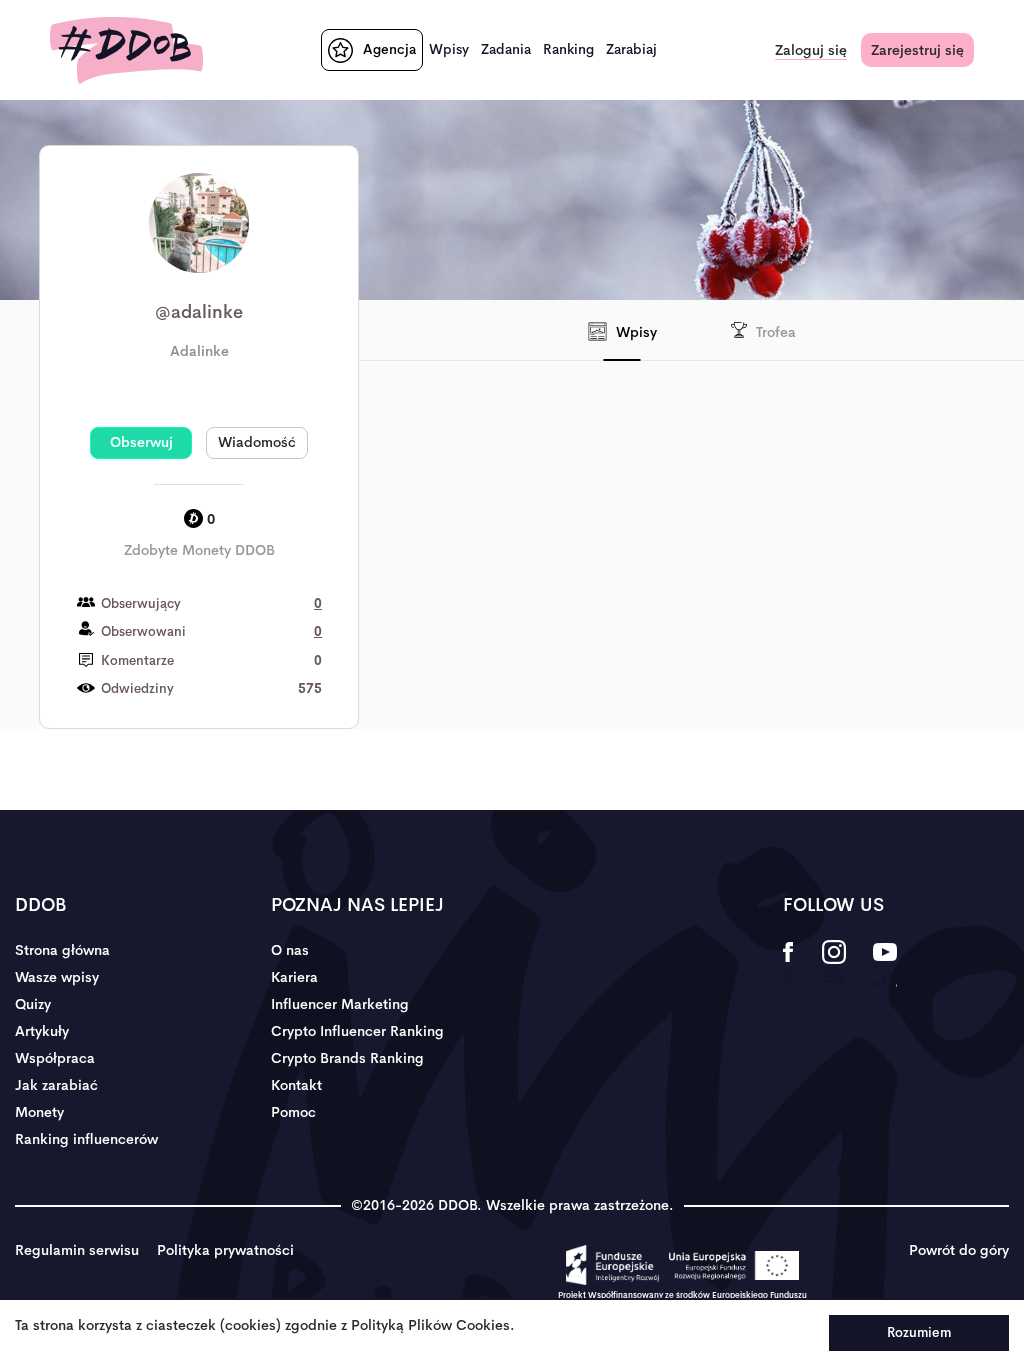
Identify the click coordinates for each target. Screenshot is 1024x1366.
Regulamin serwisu (77, 1250)
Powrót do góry (959, 1250)
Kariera (294, 977)
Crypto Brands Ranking (347, 1058)
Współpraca (55, 1058)
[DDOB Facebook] (788, 965)
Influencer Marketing (340, 1004)
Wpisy (449, 49)
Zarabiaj (631, 49)
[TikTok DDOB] (607, 581)
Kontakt (296, 1085)
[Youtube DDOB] (538, 466)
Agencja (389, 49)
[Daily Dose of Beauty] (126, 50)
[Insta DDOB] (689, 466)
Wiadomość (257, 442)
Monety (39, 1112)
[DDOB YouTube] (884, 965)
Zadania (506, 49)
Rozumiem (919, 1332)
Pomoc (293, 1112)
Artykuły (42, 1031)
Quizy (33, 1004)
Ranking (568, 49)
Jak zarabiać (56, 1085)
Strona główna (62, 950)
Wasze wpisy (57, 977)
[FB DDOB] (739, 571)
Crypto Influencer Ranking (357, 1031)
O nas (290, 950)
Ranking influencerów (86, 1139)
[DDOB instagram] (833, 965)
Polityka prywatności (225, 1250)
